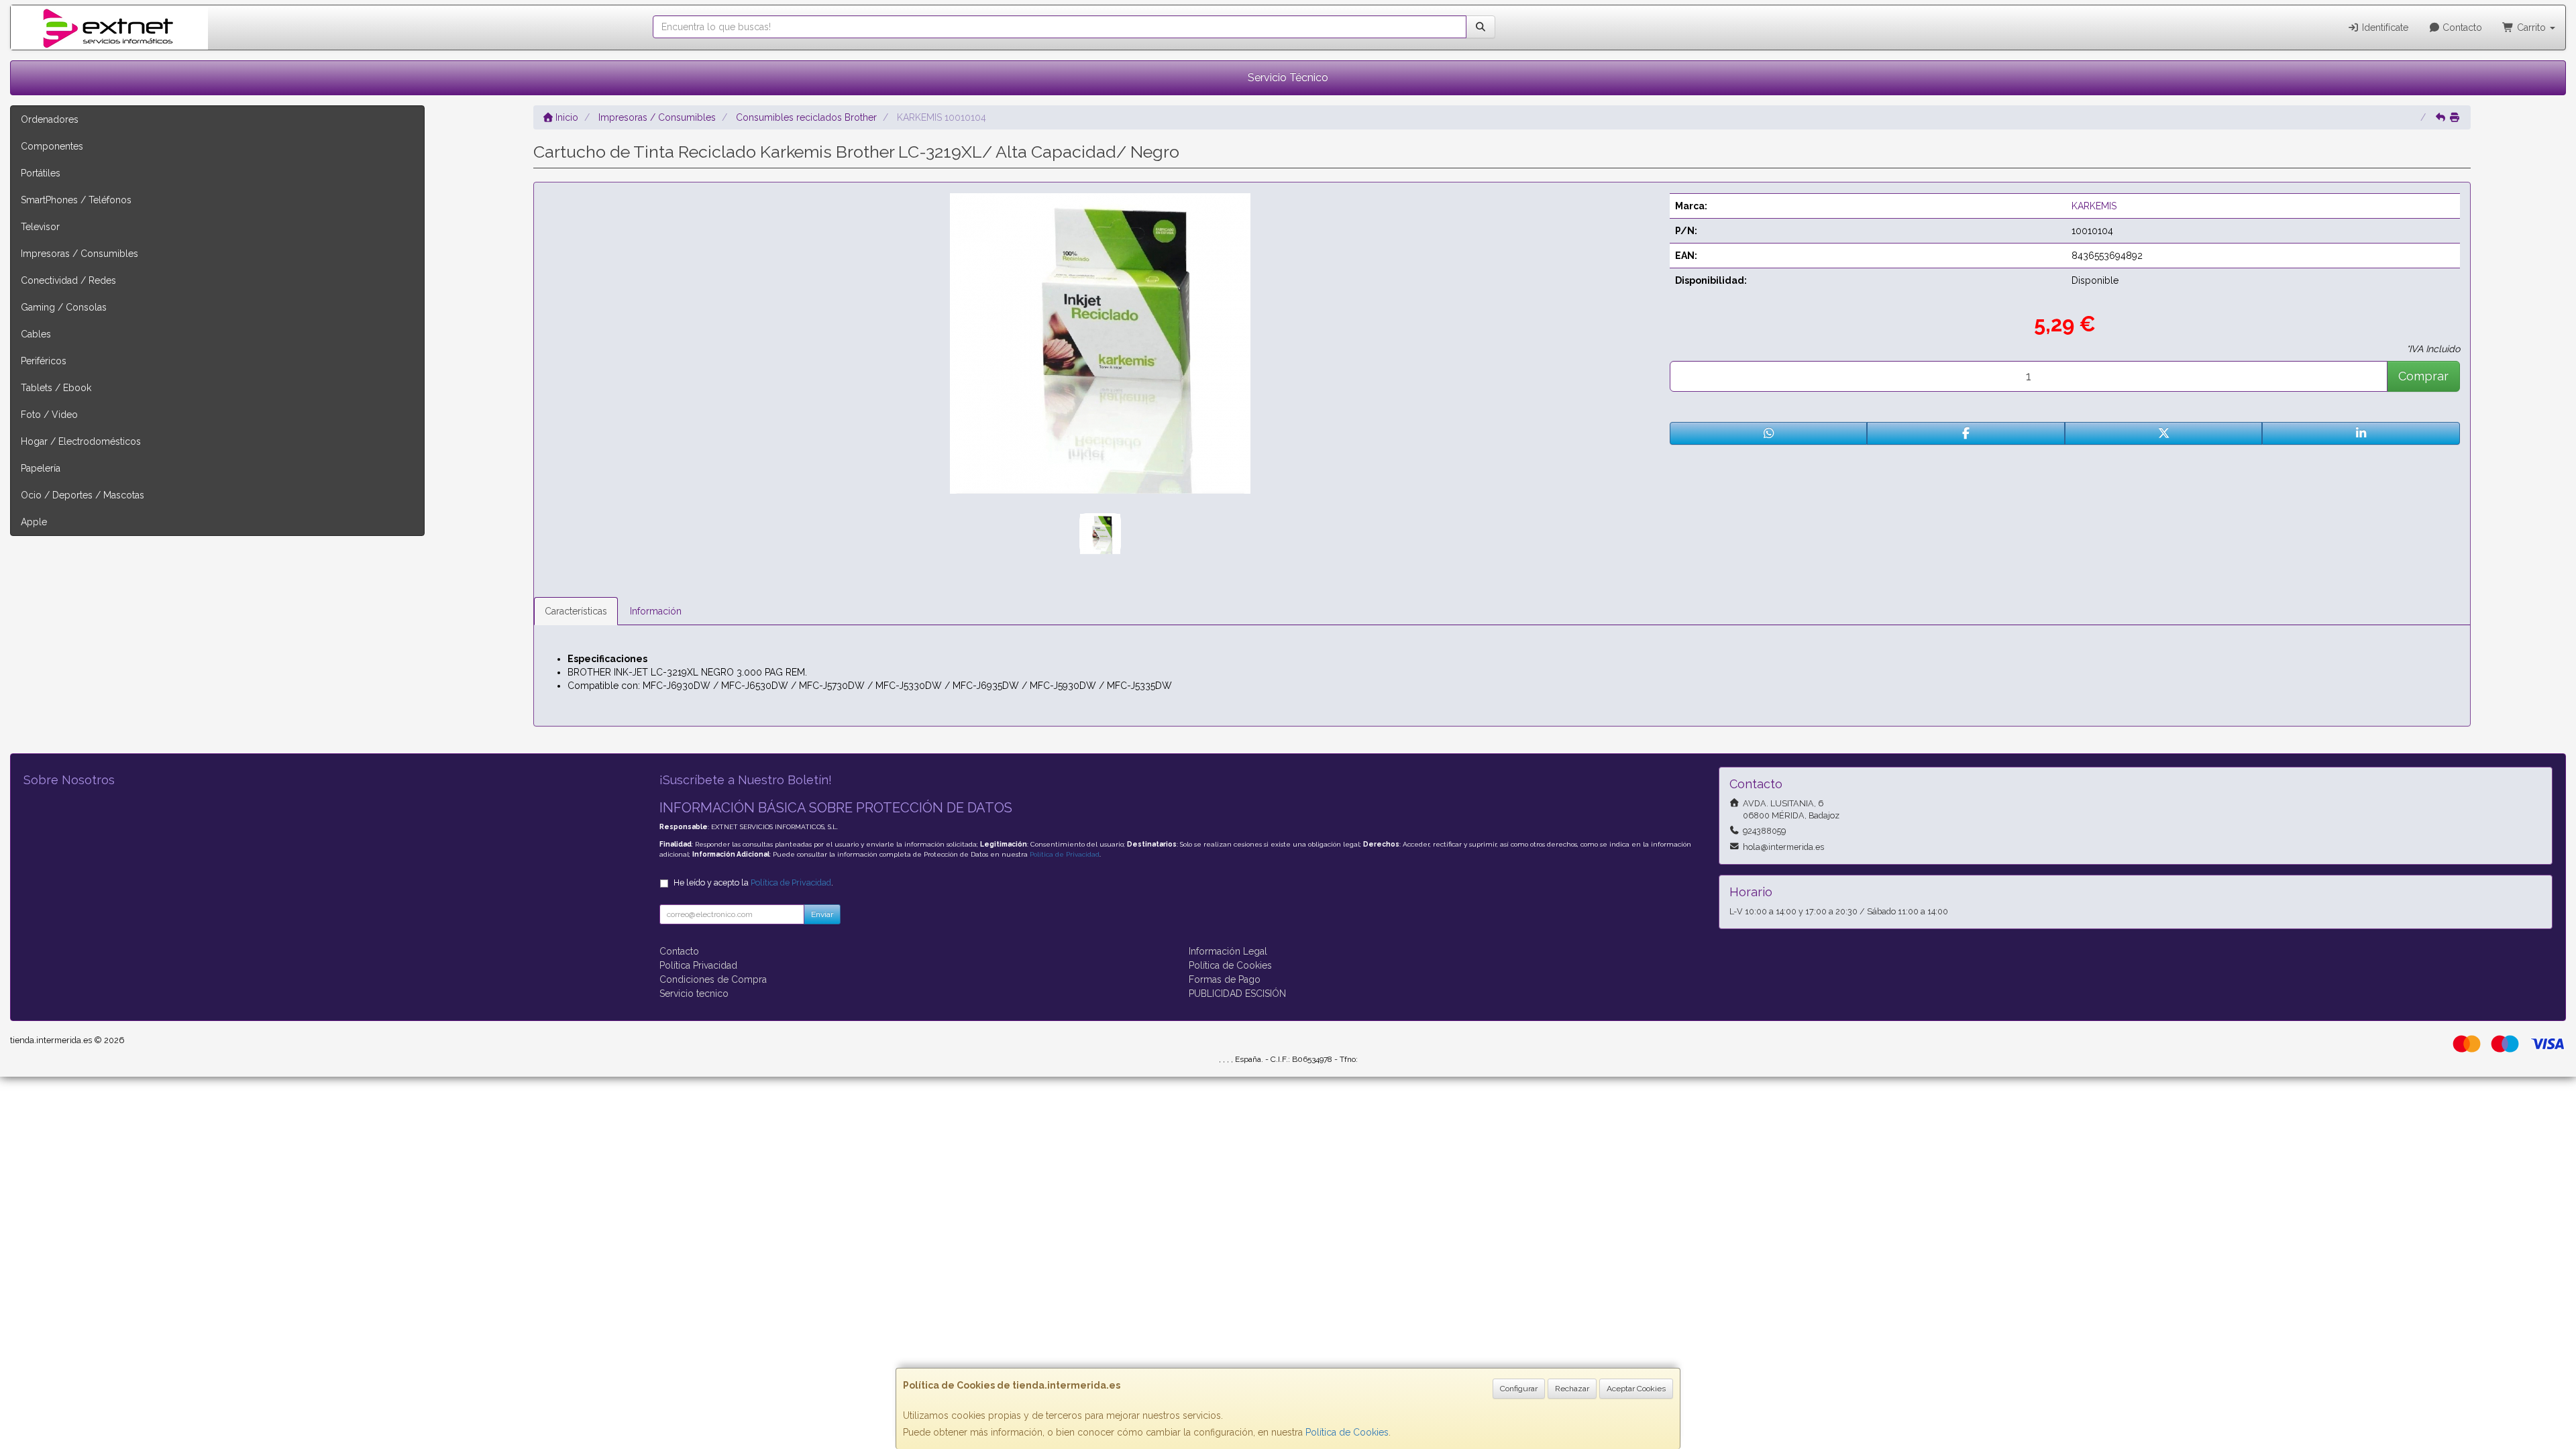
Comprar (2423, 376)
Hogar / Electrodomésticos (81, 441)
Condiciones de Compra (713, 979)
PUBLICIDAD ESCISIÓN (1237, 994)
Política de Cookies (1347, 1432)
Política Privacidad (698, 965)
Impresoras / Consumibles (79, 254)
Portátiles (41, 173)
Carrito (2531, 28)
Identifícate (2384, 28)
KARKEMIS (2094, 206)
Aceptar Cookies (1636, 1389)
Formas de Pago (1225, 979)
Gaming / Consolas (64, 307)
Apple (34, 522)
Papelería (41, 468)
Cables (36, 334)
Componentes (52, 146)
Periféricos (44, 361)
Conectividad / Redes (68, 280)
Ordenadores (50, 119)
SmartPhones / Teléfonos (76, 200)
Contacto (2461, 28)
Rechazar (1572, 1389)
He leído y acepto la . (753, 882)
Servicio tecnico (694, 994)
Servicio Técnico (1288, 77)
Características (576, 611)
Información (656, 611)
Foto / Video (49, 415)
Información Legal (1228, 951)
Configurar (1519, 1389)
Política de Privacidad (1065, 854)
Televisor (40, 227)
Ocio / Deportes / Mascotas (83, 495)
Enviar (822, 914)
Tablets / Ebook (56, 388)
